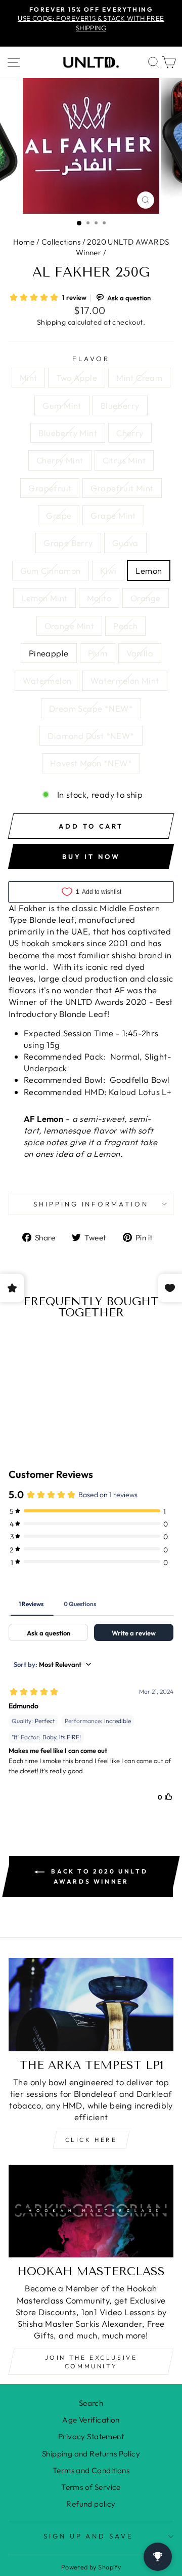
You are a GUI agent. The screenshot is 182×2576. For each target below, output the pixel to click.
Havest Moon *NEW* (91, 763)
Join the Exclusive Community (91, 2362)
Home (24, 242)
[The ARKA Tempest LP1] (91, 2004)
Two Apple (77, 378)
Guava (125, 543)
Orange (145, 598)
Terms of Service (91, 2487)
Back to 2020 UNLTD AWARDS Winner (98, 1876)
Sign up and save (89, 2536)
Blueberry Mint (68, 433)
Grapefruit (50, 488)
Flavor (91, 359)
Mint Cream (139, 378)
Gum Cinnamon (51, 571)
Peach (125, 626)
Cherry (130, 433)
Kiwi (108, 571)
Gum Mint (62, 405)
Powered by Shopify (91, 2567)
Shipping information (91, 1204)
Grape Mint (113, 515)
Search (91, 2403)
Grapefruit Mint (122, 488)
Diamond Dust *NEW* (91, 736)
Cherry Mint (60, 460)
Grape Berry (68, 543)
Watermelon (47, 680)
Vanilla (140, 653)
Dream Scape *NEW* (91, 708)
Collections (61, 242)
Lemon (149, 571)
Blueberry (120, 405)
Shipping (51, 322)
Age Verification (91, 2420)
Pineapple (49, 653)
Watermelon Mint (125, 680)
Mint (29, 378)
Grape (59, 515)
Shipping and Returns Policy (91, 2454)
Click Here (91, 2140)
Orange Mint (70, 626)
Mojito (99, 598)
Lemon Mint (44, 598)
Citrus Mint (124, 460)
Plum (98, 653)
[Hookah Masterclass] (91, 2211)
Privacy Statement (91, 2436)
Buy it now (91, 856)
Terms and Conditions (91, 2470)
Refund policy (91, 2504)
